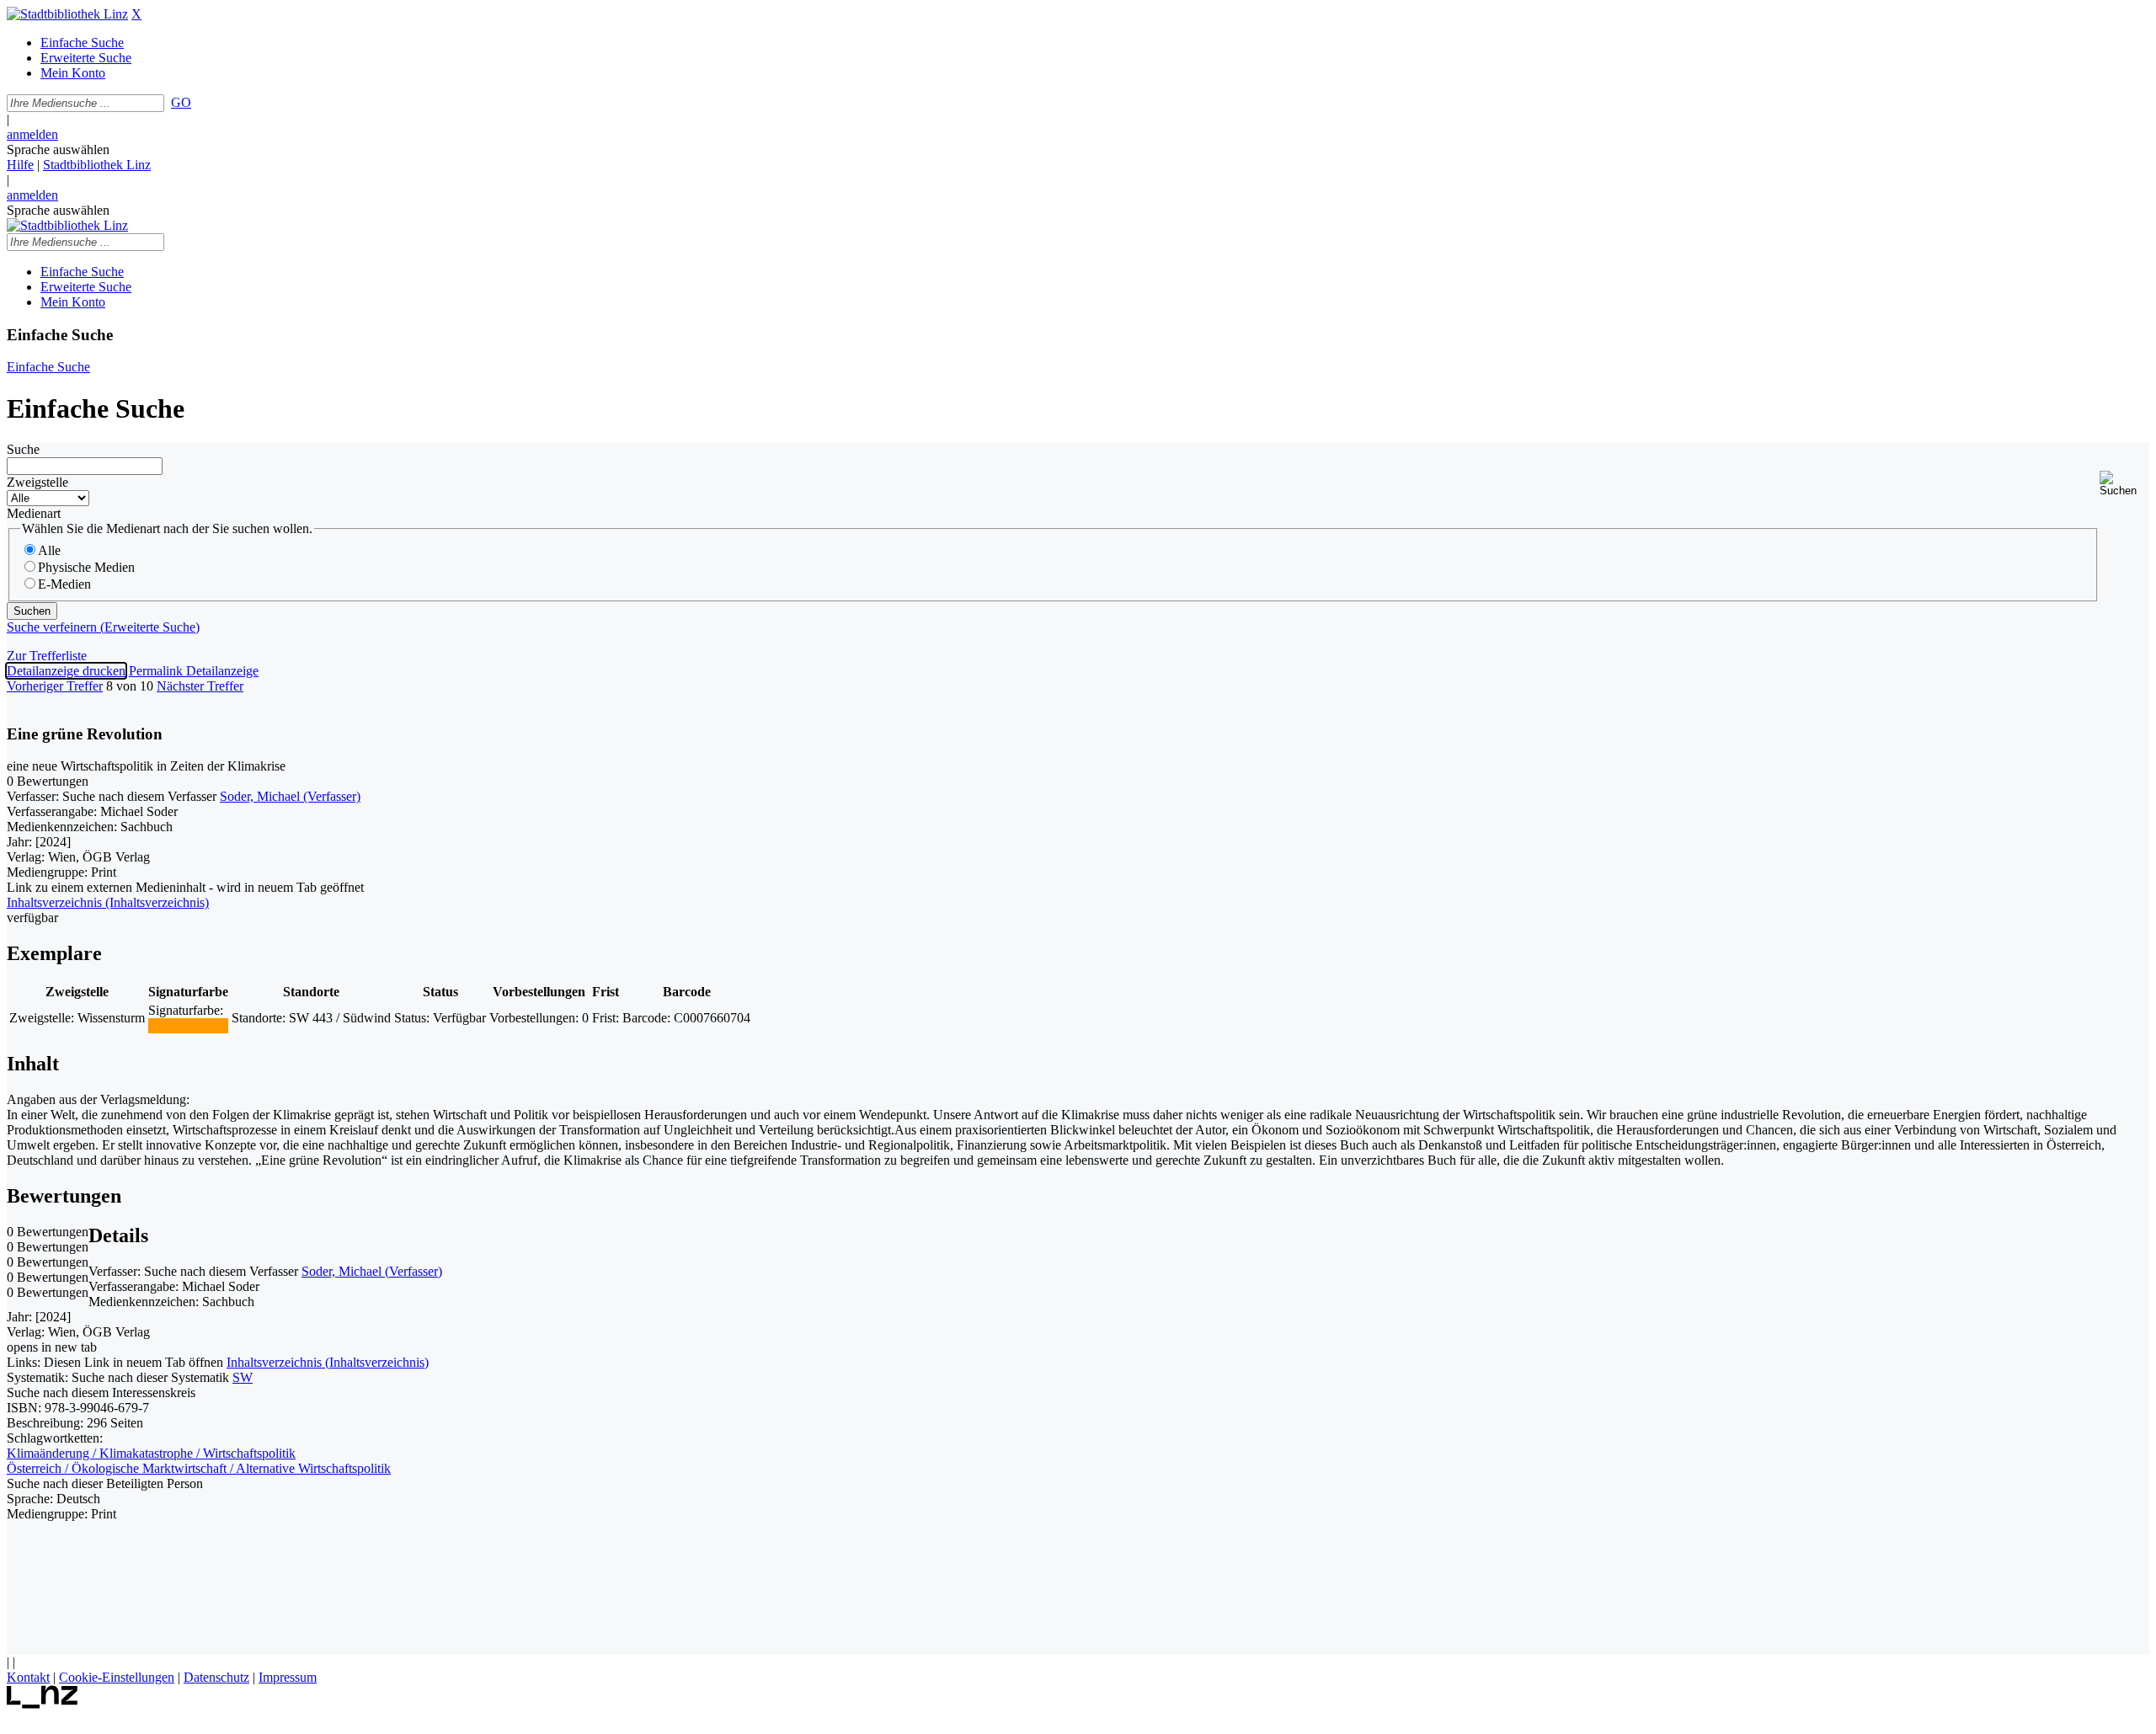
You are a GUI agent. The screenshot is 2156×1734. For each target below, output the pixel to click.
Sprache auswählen (58, 149)
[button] (2124, 484)
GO (181, 102)
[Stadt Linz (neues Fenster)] (43, 1704)
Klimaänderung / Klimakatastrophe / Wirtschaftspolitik (151, 1453)
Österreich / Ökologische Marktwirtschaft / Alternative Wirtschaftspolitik (199, 1468)
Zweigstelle (37, 482)
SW (243, 1377)
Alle (49, 550)
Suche (23, 449)
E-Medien (64, 584)
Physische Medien (86, 567)
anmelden (32, 134)
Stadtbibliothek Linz (97, 165)
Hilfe (20, 165)
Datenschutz (216, 1677)
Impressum (288, 1677)
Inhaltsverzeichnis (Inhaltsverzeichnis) (328, 1362)
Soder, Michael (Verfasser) (290, 796)
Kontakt (28, 1677)
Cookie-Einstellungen (117, 1677)
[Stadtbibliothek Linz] (67, 14)
